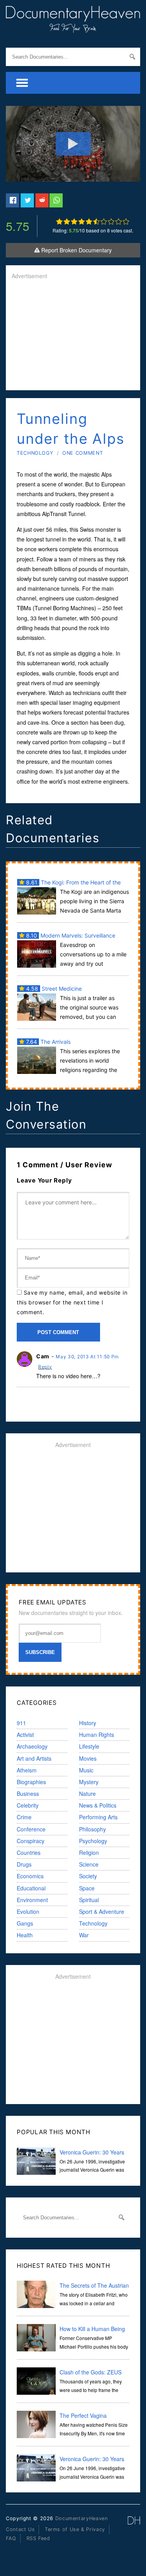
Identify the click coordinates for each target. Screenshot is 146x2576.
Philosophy (92, 1829)
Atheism (27, 1770)
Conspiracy (31, 1841)
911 (21, 1723)
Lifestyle (89, 1746)
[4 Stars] (82, 222)
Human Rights (97, 1735)
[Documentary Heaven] (73, 28)
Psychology (93, 1841)
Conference (31, 1829)
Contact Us (20, 2529)
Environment (32, 1900)
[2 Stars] (67, 222)
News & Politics (98, 1805)
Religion (89, 1853)
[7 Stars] (104, 222)
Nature (87, 1794)
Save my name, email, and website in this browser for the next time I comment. (72, 1302)
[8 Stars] (111, 222)
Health (25, 1935)
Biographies (31, 1782)
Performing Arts (98, 1817)
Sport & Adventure (102, 1911)
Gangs (25, 1923)
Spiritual (89, 1900)
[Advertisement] (73, 336)
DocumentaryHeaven (82, 2518)
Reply (45, 1367)
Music (86, 1770)
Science (89, 1864)
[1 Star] (59, 222)
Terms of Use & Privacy (75, 2529)
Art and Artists (34, 1758)
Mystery (89, 1782)
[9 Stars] (119, 222)
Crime (24, 1817)
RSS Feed (38, 2538)
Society (88, 1876)
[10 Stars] (126, 222)
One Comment (83, 453)
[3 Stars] (74, 222)
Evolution (28, 1911)
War (84, 1935)
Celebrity (28, 1805)
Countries (29, 1853)
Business (28, 1794)
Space (87, 1888)
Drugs (24, 1864)
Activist (25, 1735)
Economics (30, 1876)
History (88, 1723)
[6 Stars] (96, 222)
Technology (35, 453)
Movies (88, 1758)
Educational (31, 1888)
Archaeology (32, 1746)
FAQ (11, 2538)
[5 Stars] (89, 222)
